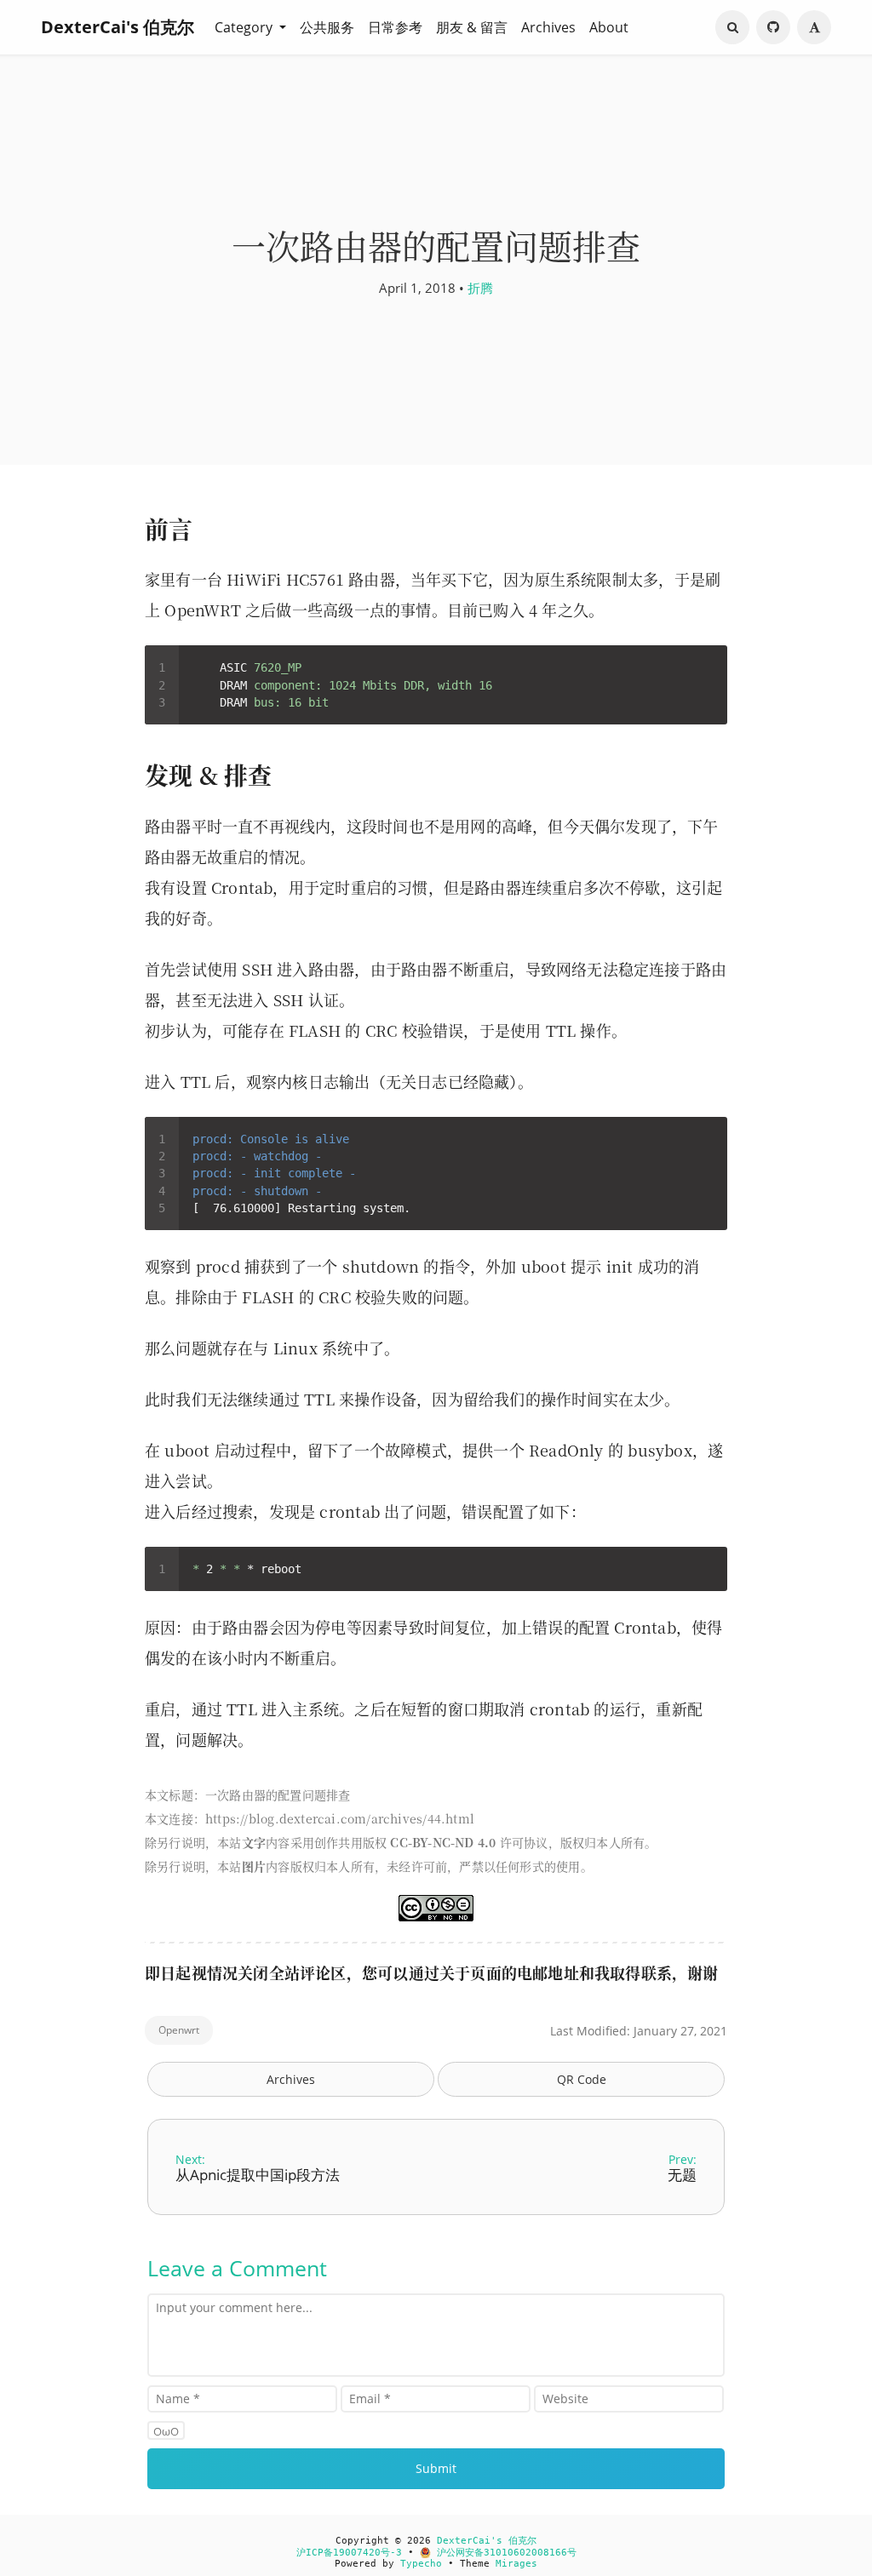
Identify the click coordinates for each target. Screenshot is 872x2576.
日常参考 (395, 27)
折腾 (480, 288)
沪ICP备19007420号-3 (349, 2553)
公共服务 (327, 27)
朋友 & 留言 (472, 27)
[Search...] (732, 27)
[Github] (773, 27)
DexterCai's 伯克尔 (118, 27)
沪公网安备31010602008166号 (504, 2553)
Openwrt (179, 2030)
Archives (548, 27)
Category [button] (245, 27)
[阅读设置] (814, 27)
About (609, 27)
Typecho (421, 2564)
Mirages (516, 2564)
